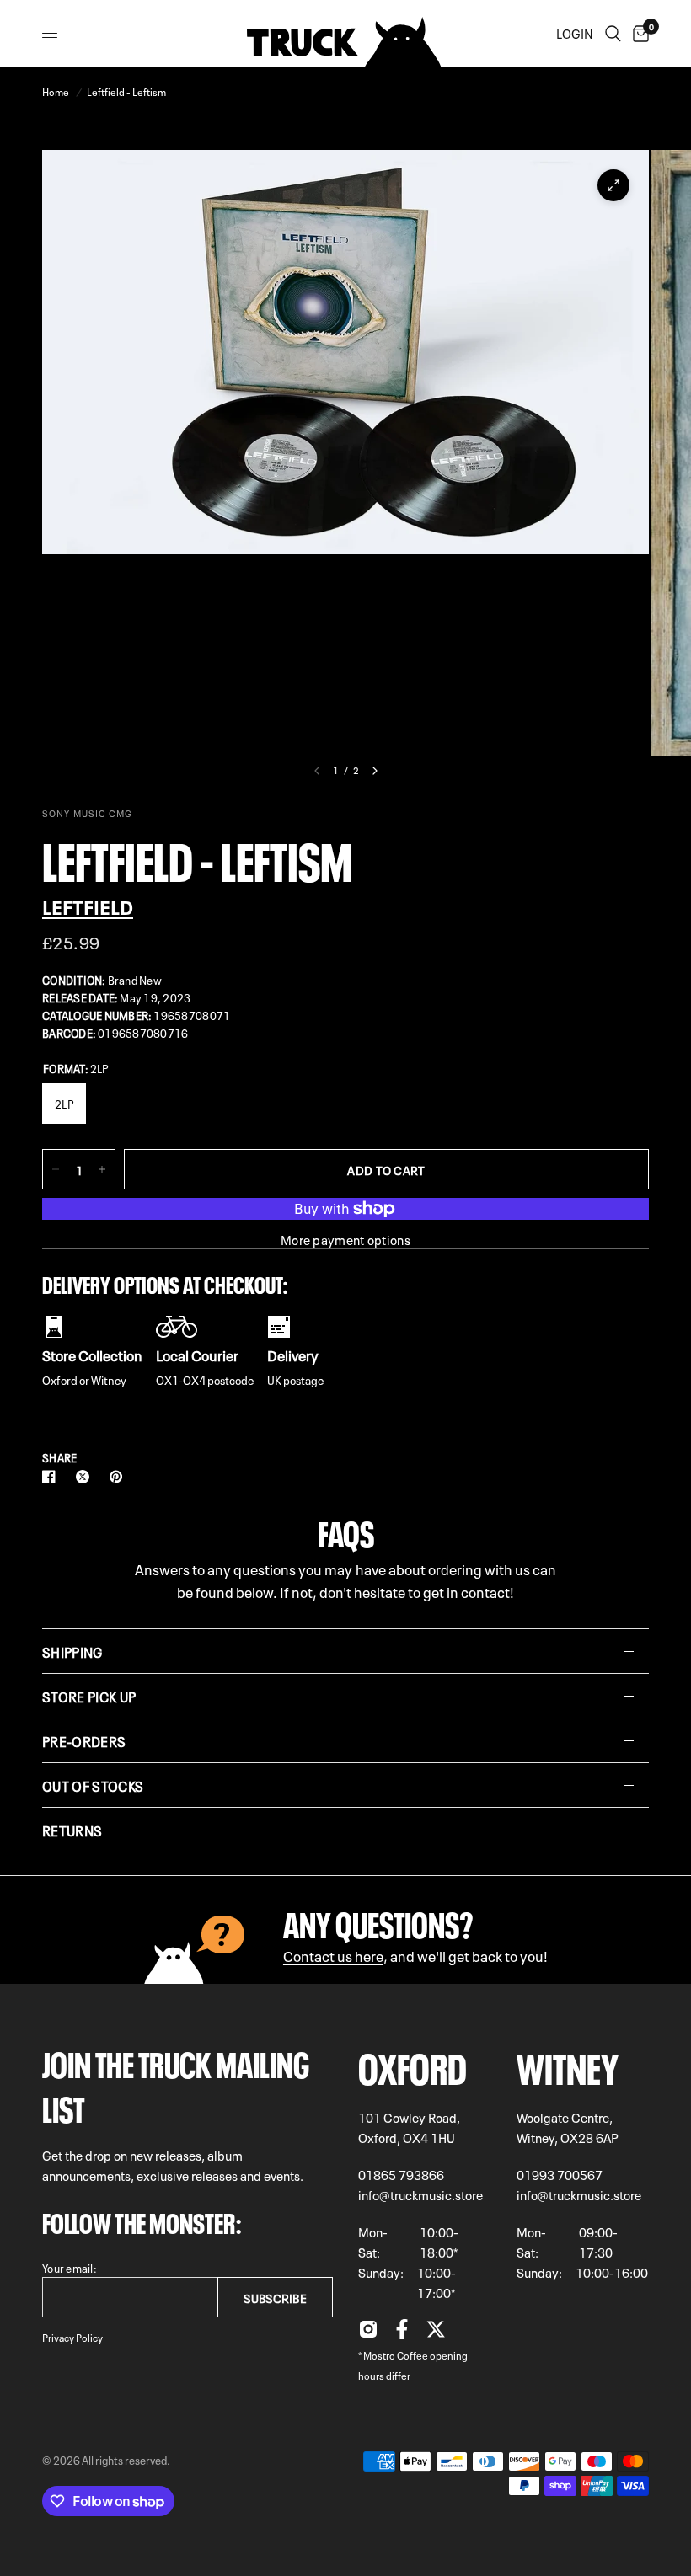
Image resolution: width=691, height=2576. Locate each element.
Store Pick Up (89, 1696)
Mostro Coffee (396, 2354)
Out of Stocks (93, 1785)
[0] (638, 33)
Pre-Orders (84, 1740)
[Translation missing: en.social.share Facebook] (52, 1477)
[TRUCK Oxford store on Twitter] (436, 2333)
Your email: (70, 2267)
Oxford (412, 2064)
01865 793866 (401, 2174)
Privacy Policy (72, 2337)
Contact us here (333, 1955)
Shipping (72, 1651)
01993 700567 (560, 2174)
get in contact (466, 1591)
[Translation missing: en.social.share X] (86, 1477)
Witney (568, 2064)
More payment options (345, 1240)
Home (56, 91)
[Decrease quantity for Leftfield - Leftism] (56, 1169)
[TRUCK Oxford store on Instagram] (368, 2333)
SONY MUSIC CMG (87, 813)
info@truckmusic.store (420, 2194)
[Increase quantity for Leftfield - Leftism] (102, 1169)
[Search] (613, 33)
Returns (72, 1830)
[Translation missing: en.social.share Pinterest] (120, 1477)
